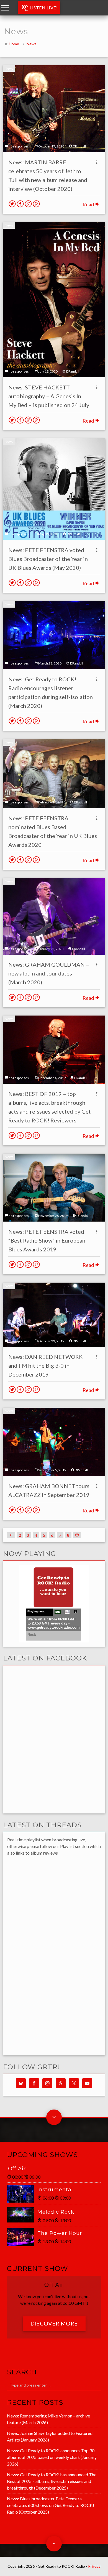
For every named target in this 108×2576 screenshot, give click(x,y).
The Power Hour (60, 2233)
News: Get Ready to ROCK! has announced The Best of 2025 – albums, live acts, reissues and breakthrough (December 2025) (52, 2481)
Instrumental (55, 2190)
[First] (11, 1535)
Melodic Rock (56, 2212)
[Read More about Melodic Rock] (22, 2215)
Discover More (54, 2323)
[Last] (77, 1535)
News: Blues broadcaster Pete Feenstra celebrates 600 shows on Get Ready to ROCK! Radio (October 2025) (51, 2505)
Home (14, 44)
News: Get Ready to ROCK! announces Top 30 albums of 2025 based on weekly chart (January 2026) (52, 2457)
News (32, 44)
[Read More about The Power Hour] (22, 2237)
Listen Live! (43, 8)
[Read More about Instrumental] (22, 2194)
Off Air (17, 2169)
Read (89, 204)
